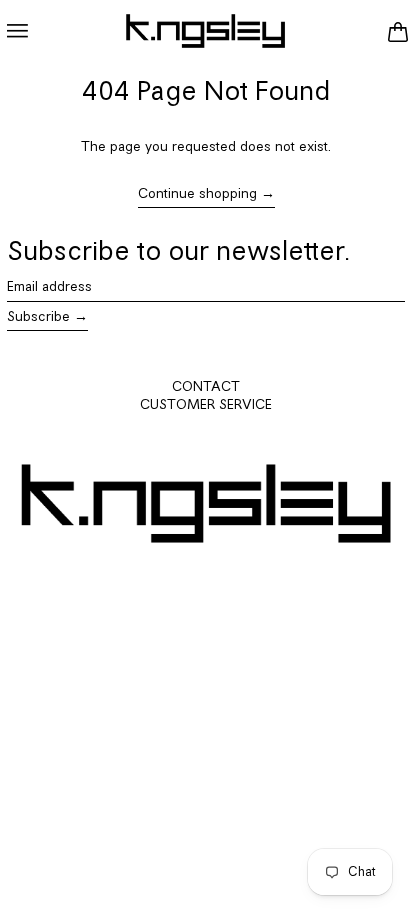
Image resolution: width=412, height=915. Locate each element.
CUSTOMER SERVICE (206, 405)
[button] (397, 31)
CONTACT (206, 387)
